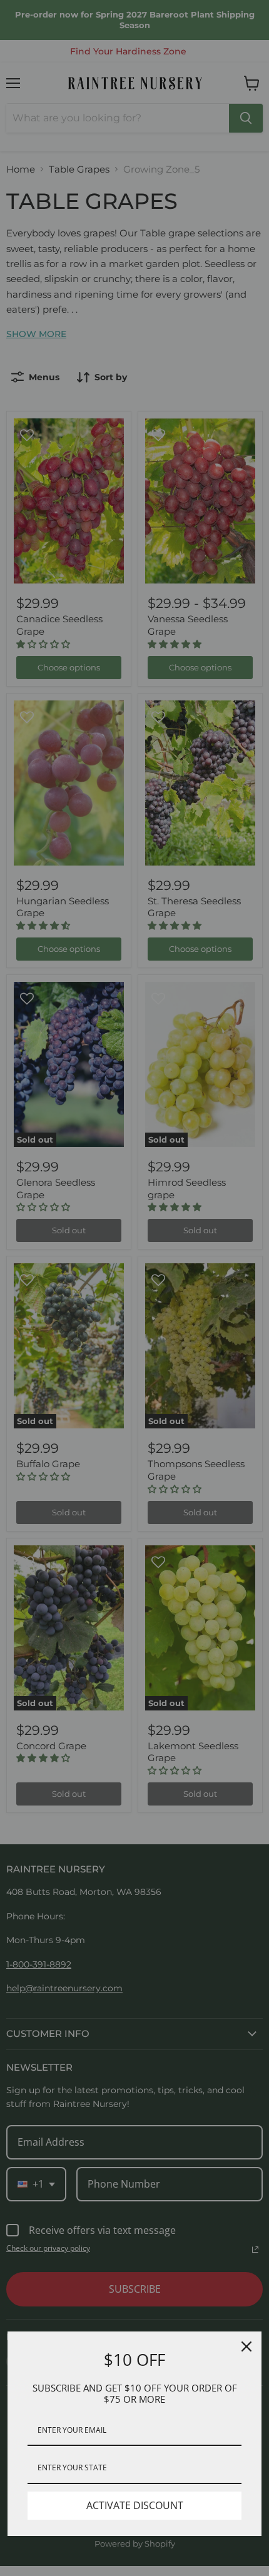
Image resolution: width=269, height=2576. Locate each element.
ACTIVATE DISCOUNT (135, 2505)
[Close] (246, 2346)
